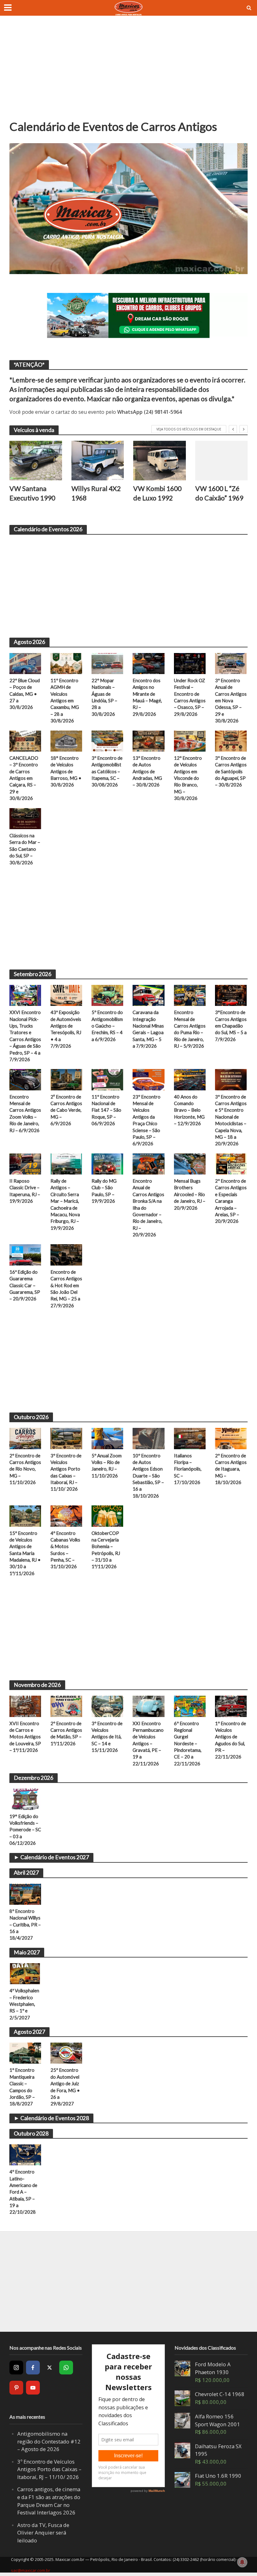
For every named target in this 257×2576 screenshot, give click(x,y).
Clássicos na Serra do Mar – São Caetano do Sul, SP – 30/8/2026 (25, 849)
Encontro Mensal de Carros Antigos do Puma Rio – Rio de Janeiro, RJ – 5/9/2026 (190, 1029)
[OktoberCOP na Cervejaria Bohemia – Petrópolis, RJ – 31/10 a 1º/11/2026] (107, 1515)
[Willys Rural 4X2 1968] (98, 461)
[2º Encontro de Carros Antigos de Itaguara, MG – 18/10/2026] (231, 1438)
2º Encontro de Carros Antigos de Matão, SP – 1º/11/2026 (66, 1733)
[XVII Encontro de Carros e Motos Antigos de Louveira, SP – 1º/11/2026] (25, 1706)
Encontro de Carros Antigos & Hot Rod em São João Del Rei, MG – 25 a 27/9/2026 (66, 1289)
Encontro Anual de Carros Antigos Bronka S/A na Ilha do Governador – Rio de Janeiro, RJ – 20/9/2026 (148, 1208)
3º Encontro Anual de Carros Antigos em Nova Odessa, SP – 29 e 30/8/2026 (231, 700)
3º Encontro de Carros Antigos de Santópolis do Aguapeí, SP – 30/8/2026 (231, 771)
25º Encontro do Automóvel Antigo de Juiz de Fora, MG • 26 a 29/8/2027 (65, 2087)
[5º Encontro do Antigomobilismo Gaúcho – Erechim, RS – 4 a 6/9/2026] (107, 995)
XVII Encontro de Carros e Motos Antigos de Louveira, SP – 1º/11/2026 (25, 1737)
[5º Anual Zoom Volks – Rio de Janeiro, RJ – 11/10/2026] (107, 1438)
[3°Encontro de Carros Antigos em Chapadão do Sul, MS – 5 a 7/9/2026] (231, 995)
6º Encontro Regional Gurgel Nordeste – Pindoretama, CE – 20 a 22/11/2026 (188, 1743)
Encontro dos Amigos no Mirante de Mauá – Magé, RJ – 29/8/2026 (147, 697)
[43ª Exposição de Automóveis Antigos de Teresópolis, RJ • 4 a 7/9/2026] (66, 995)
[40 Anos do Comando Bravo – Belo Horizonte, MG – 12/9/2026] (190, 1079)
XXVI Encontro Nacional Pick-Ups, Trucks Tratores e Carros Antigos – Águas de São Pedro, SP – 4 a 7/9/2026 (25, 1036)
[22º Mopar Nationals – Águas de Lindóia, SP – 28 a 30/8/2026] (107, 663)
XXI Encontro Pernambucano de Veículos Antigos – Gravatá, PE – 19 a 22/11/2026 (148, 1743)
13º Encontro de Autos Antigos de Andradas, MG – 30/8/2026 (147, 771)
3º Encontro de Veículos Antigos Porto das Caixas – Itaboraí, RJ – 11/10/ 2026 (66, 1472)
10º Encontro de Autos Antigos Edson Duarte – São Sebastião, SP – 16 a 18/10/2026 (148, 1476)
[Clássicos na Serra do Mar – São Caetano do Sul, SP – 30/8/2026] (25, 818)
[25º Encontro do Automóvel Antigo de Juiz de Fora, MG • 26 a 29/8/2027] (66, 2053)
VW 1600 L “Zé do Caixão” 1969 (219, 493)
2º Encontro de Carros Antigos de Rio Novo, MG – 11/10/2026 (25, 1469)
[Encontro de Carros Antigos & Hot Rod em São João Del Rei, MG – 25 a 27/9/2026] (66, 1254)
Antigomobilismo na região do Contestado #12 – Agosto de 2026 (49, 2441)
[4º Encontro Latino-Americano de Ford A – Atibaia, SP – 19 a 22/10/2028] (25, 2154)
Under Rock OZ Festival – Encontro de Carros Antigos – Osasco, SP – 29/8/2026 (190, 697)
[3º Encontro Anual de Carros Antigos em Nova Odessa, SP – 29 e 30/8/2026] (231, 663)
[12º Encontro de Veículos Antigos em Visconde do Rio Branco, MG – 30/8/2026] (190, 741)
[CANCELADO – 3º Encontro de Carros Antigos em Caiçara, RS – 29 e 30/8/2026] (25, 741)
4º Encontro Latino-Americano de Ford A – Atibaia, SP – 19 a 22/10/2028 (23, 2192)
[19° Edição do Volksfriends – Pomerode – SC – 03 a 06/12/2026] (25, 1799)
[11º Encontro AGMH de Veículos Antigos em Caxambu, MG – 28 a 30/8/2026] (66, 663)
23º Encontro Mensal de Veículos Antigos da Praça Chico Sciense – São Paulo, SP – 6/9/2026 (147, 1120)
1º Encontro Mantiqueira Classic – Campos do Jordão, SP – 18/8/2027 (22, 2087)
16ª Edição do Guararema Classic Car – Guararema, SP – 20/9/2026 (25, 1285)
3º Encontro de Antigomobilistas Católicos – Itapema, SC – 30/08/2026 (107, 771)
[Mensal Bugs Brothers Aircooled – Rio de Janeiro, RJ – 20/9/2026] (190, 1164)
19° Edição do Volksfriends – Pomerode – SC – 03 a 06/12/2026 (25, 1830)
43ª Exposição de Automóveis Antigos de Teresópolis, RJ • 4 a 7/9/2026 (66, 1029)
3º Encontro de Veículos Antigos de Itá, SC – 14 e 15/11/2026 (107, 1737)
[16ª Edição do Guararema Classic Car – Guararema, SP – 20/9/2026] (25, 1254)
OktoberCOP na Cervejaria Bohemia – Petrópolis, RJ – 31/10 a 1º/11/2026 (106, 1550)
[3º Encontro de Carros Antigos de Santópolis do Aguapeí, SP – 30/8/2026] (231, 741)
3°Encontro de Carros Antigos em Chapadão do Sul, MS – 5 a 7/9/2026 (231, 1026)
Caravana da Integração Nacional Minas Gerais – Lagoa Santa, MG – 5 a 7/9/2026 (148, 1029)
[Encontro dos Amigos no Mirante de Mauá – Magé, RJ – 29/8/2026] (148, 663)
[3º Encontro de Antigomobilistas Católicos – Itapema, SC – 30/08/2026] (107, 741)
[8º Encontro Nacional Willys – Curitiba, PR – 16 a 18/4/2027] (25, 1893)
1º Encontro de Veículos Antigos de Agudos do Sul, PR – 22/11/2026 (231, 1740)
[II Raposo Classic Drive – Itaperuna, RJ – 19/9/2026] (25, 1164)
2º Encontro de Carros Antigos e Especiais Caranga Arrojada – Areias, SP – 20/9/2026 (231, 1201)
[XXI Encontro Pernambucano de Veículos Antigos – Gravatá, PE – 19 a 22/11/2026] (148, 1706)
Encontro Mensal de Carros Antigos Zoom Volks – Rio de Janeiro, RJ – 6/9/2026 (25, 1113)
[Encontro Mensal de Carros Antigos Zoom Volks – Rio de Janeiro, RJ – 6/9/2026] (25, 1079)
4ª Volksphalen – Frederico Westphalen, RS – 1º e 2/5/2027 (24, 2004)
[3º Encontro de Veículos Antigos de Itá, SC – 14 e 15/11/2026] (107, 1706)
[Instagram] (16, 2368)
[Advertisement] (128, 72)
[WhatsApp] (66, 2368)
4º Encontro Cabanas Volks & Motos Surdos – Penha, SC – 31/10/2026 (65, 1550)
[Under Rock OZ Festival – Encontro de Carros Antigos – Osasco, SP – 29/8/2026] (190, 663)
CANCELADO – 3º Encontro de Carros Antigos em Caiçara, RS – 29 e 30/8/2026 (24, 778)
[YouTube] (33, 2388)
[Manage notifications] (242, 2562)
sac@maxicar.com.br (31, 2570)
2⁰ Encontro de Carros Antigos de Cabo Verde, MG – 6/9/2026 (66, 1110)
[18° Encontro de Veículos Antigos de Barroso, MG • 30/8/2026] (66, 741)
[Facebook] (33, 2368)
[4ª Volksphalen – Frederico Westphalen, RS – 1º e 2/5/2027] (25, 1973)
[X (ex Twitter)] (50, 2368)
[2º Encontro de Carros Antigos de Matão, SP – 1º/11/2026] (66, 1706)
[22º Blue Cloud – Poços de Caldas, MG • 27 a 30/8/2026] (25, 663)
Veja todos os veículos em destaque (189, 429)
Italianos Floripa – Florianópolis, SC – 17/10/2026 (188, 1469)
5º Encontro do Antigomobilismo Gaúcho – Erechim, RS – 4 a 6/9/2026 (107, 1026)
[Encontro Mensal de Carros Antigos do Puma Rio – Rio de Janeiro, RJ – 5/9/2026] (190, 995)
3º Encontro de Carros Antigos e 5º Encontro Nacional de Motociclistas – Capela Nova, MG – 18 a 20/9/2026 (231, 1120)
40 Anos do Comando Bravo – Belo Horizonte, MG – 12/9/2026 (189, 1110)
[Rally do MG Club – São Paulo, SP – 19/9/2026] (107, 1164)
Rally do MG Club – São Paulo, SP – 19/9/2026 (104, 1191)
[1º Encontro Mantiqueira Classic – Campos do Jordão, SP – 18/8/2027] (25, 2053)
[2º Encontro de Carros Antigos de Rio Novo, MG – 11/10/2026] (25, 1438)
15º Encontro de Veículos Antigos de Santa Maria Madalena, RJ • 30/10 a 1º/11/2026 (25, 1553)
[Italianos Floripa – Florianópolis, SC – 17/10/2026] (190, 1438)
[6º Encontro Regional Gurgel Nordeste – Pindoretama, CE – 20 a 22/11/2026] (190, 1706)
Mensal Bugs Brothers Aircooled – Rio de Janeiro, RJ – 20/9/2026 (190, 1194)
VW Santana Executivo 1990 (32, 493)
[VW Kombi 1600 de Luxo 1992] (160, 461)
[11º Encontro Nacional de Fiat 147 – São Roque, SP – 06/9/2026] (107, 1079)
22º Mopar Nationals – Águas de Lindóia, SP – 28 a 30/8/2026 (104, 697)
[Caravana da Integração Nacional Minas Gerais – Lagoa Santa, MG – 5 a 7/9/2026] (148, 995)
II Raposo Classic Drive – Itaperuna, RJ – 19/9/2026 (25, 1191)
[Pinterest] (16, 2388)
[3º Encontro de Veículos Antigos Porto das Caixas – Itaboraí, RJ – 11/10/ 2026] (66, 1438)
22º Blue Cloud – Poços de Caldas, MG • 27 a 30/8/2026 (25, 694)
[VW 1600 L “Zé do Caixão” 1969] (222, 461)
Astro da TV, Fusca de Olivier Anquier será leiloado (43, 2533)
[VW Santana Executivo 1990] (36, 461)
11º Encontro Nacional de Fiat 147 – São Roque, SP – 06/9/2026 (106, 1110)
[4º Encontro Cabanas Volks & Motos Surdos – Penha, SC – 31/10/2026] (66, 1515)
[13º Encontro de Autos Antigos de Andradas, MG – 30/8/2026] (148, 741)
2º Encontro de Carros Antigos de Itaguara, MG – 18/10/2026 (231, 1469)
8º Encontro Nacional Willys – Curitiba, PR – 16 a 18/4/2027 (25, 1925)
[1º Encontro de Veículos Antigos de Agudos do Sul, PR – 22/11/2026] (231, 1706)
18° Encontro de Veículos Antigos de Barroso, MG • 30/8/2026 (66, 771)
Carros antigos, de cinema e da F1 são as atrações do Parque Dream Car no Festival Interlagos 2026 (49, 2501)
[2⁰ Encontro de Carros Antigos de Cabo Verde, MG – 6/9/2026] (66, 1079)
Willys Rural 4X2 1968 (96, 493)
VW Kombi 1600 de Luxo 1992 (157, 493)
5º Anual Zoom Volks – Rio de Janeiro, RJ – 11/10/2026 (107, 1466)
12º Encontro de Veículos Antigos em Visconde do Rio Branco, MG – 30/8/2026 (188, 778)
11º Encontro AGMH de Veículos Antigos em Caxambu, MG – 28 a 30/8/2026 (65, 700)
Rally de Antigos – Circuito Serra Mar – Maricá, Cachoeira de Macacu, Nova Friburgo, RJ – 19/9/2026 (65, 1204)
